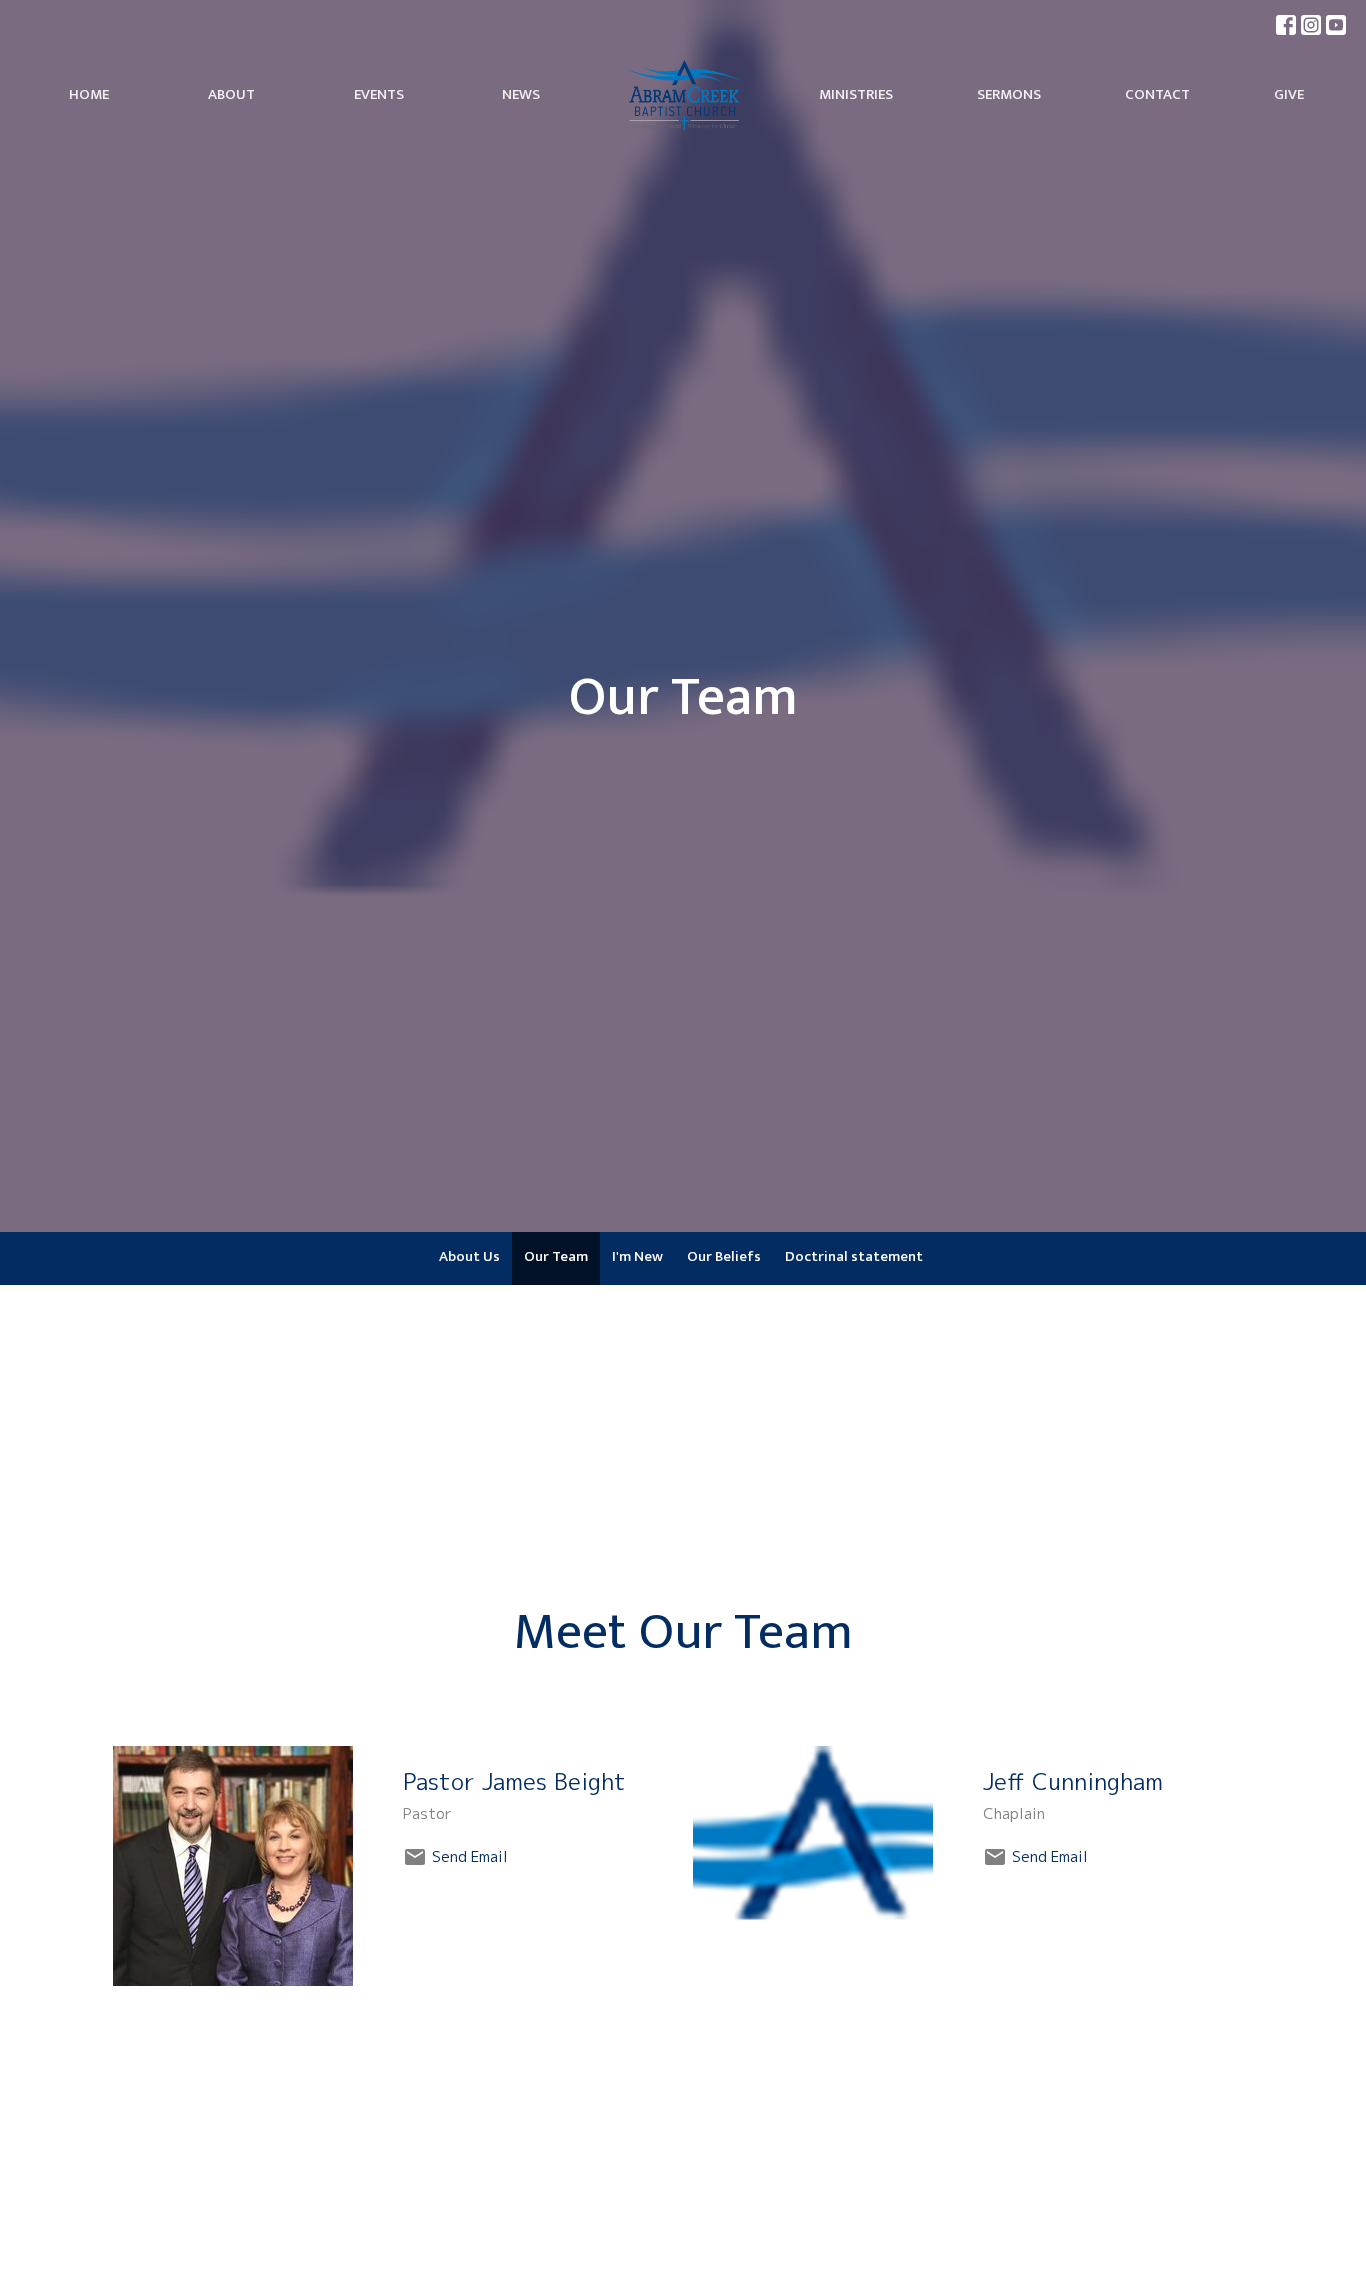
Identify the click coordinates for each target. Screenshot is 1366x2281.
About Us (469, 1256)
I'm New (637, 1256)
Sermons (1009, 94)
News (521, 94)
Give (1289, 94)
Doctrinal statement (854, 1256)
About (231, 94)
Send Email (470, 1856)
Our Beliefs (724, 1256)
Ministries (856, 94)
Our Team (556, 1256)
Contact (1157, 94)
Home (89, 94)
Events (379, 94)
